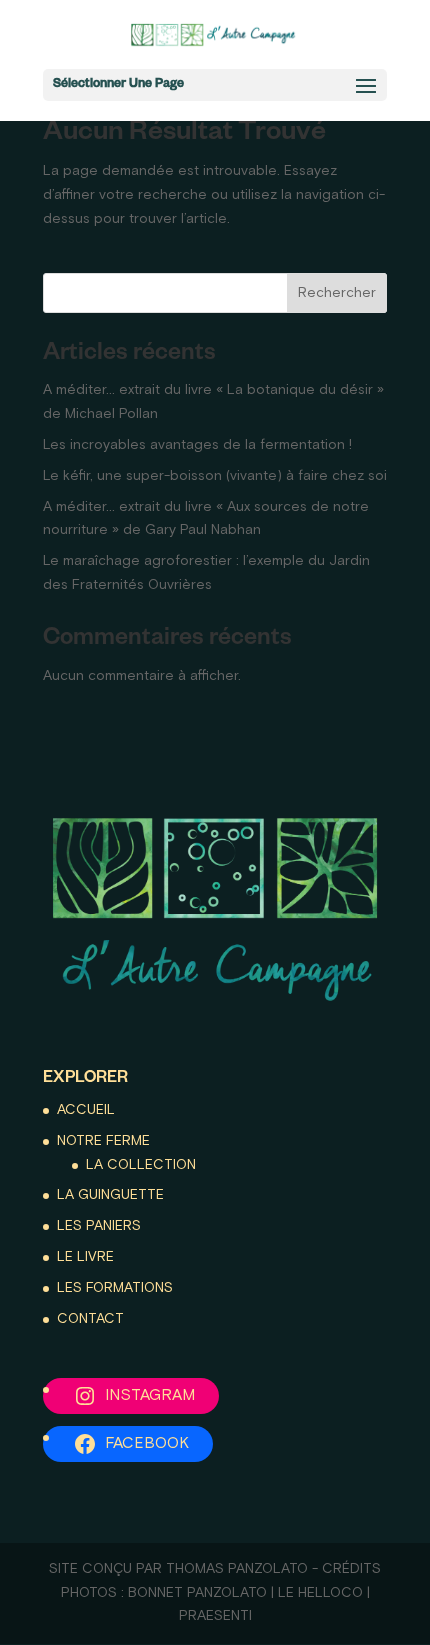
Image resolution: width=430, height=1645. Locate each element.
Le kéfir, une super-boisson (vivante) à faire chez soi (215, 476)
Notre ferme (103, 1141)
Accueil (86, 1110)
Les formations (115, 1288)
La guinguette (110, 1195)
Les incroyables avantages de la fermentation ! (197, 445)
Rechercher (337, 293)
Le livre (85, 1257)
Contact (90, 1319)
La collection (141, 1165)
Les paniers (99, 1226)
